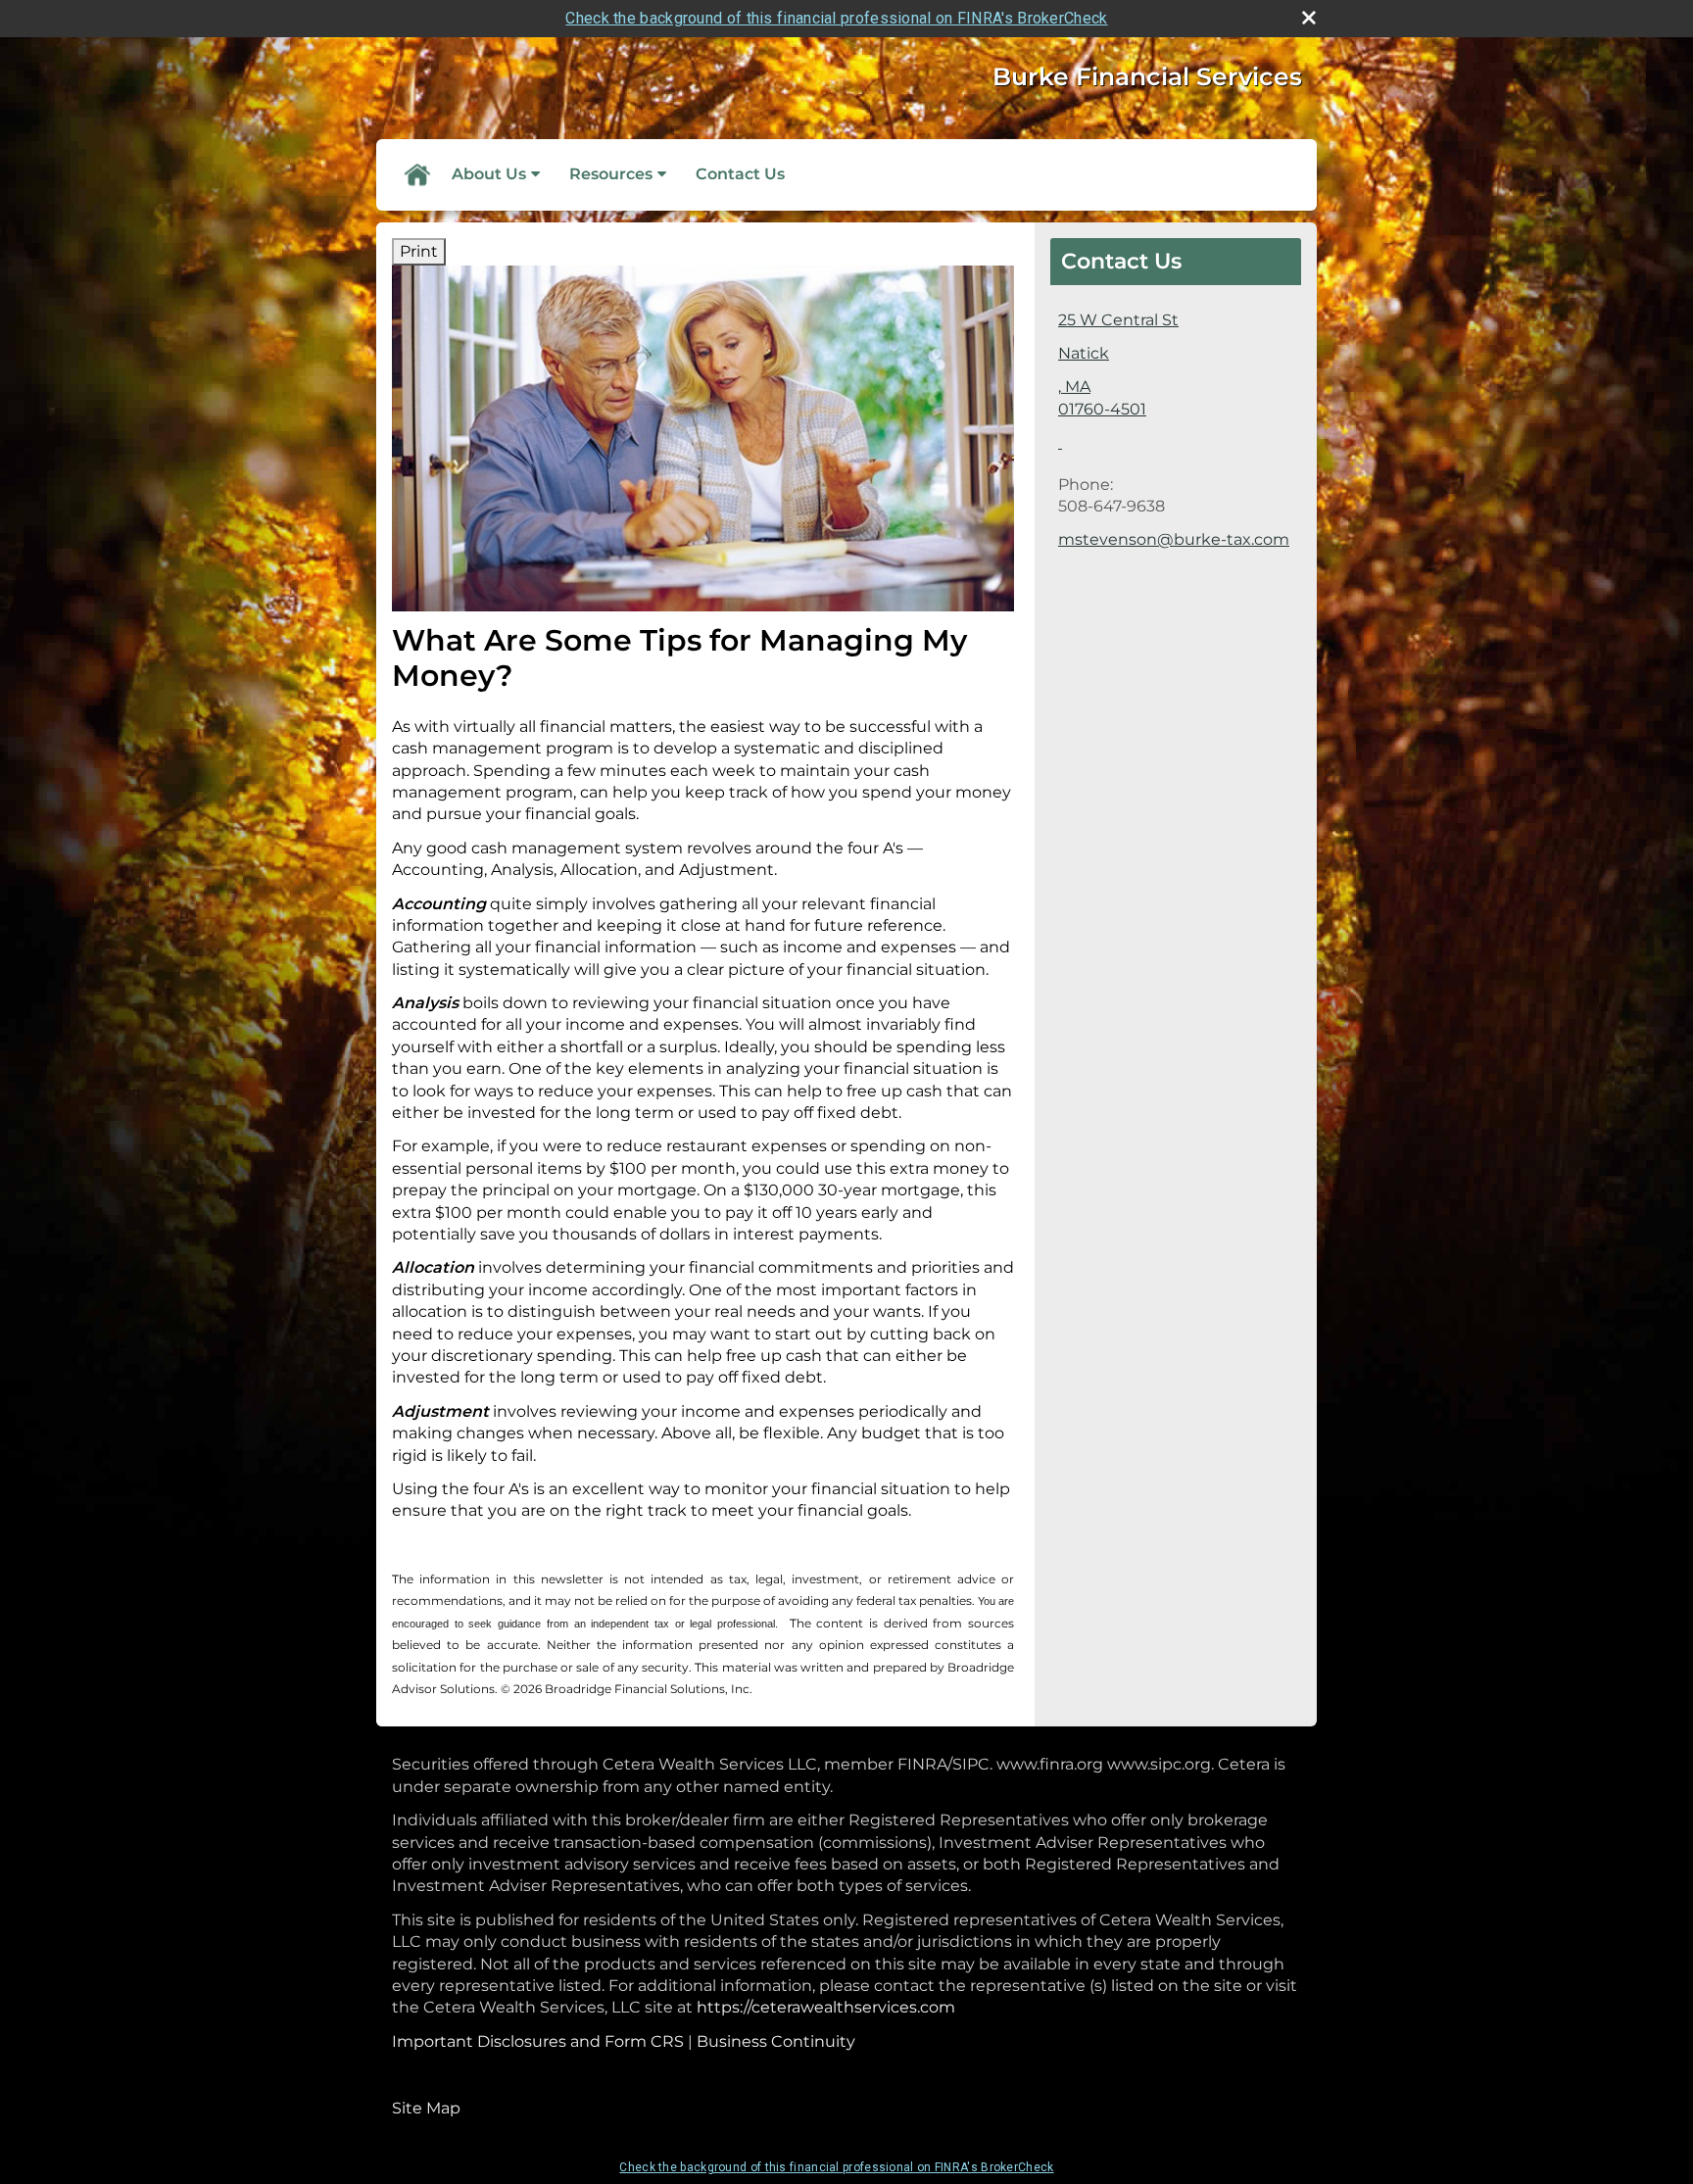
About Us (489, 174)
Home (416, 174)
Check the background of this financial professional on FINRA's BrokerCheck (836, 18)
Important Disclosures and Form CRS (538, 2041)
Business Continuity (776, 2041)
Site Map (426, 2108)
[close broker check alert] (1309, 18)
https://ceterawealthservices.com (826, 2007)
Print (419, 251)
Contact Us (740, 174)
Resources (611, 174)
